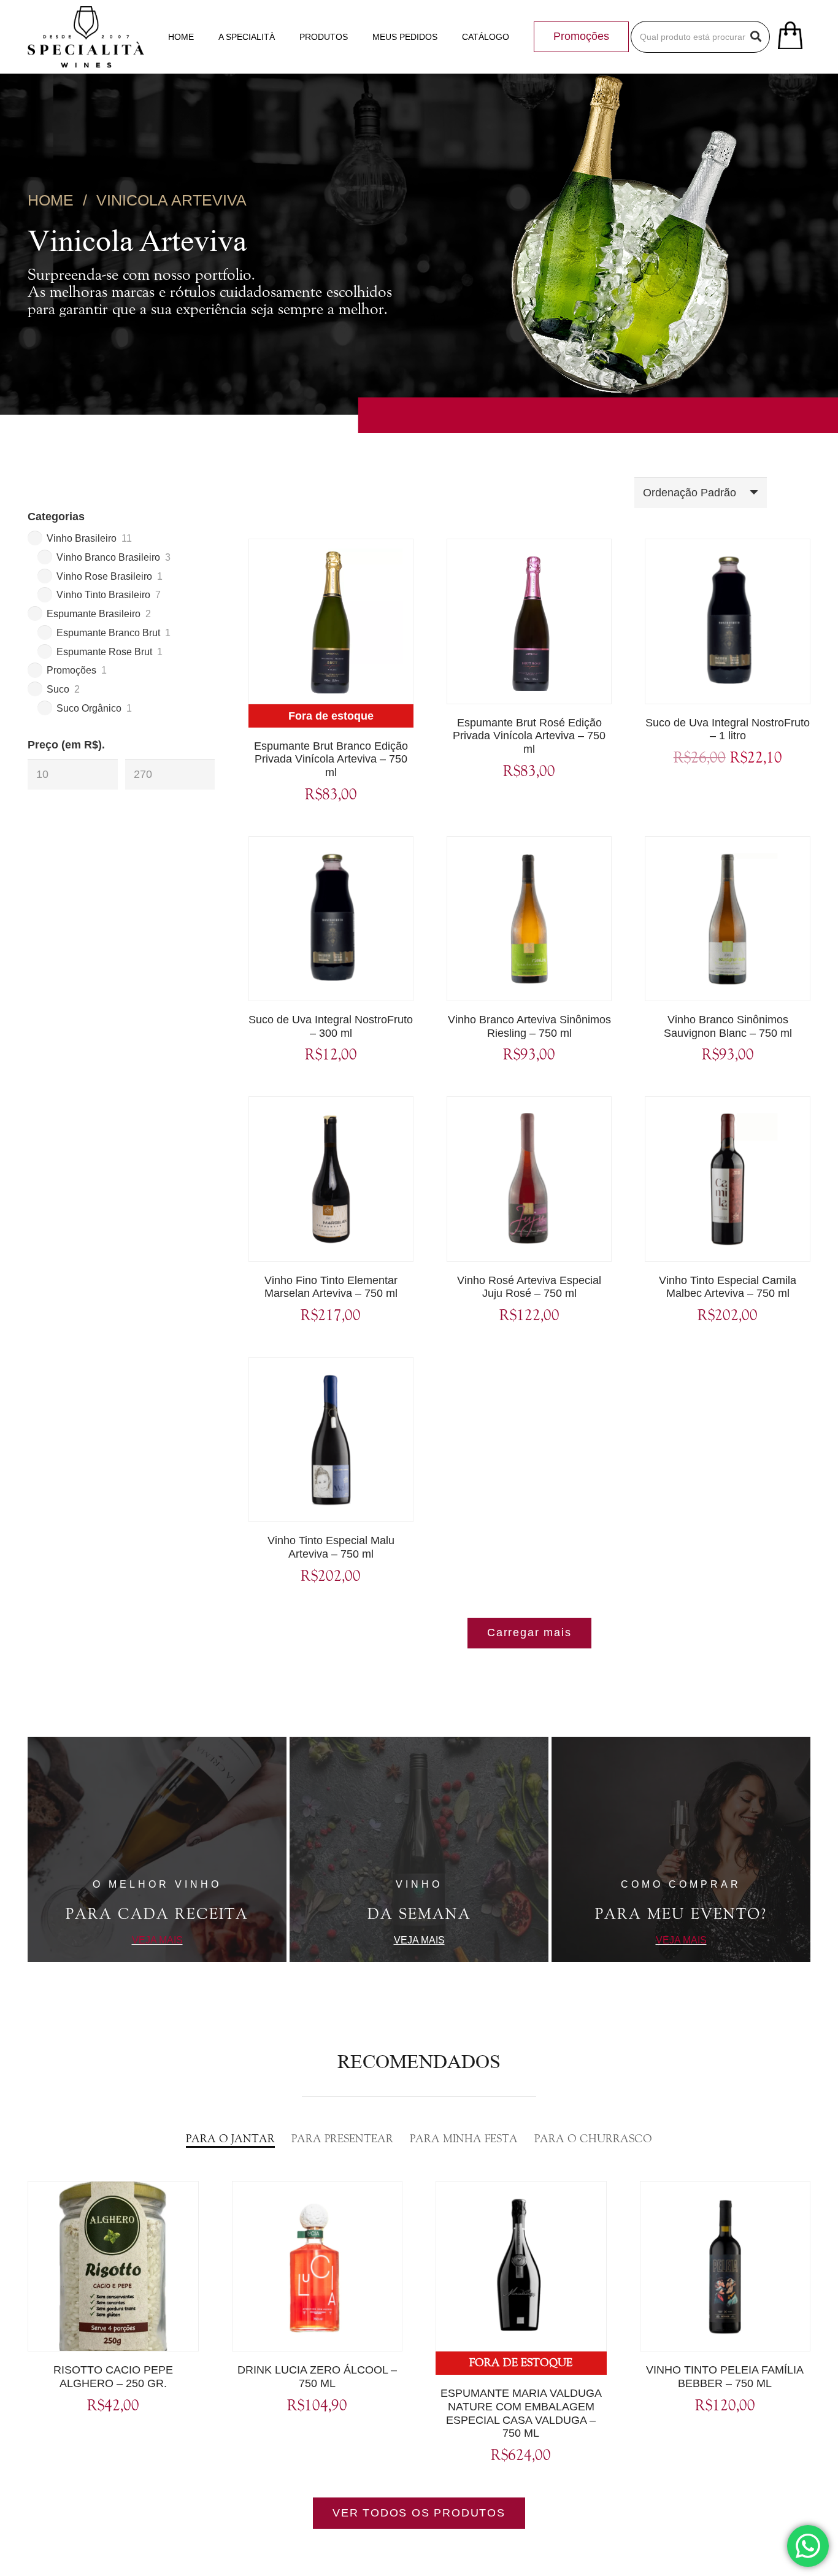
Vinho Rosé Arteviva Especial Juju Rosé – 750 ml (529, 1287)
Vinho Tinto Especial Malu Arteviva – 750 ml (331, 1547)
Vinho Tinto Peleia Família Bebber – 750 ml (725, 2377)
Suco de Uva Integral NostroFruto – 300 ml (331, 1026)
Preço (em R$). (66, 745)
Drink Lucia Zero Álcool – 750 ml (317, 2377)
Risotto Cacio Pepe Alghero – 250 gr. (113, 2377)
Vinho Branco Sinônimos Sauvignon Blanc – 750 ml (728, 1026)
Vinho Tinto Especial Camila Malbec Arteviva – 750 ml (728, 1287)
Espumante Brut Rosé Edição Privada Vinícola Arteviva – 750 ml (529, 736)
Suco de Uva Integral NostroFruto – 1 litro (728, 729)
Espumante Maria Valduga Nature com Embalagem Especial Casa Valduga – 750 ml (521, 2413)
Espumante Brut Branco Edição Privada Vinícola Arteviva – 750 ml (331, 759)
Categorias (56, 517)
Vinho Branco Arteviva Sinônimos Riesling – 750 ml (529, 1026)
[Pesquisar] (756, 37)
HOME (51, 200)
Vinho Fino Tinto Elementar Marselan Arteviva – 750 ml (331, 1287)
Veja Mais (157, 1940)
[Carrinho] (790, 37)
